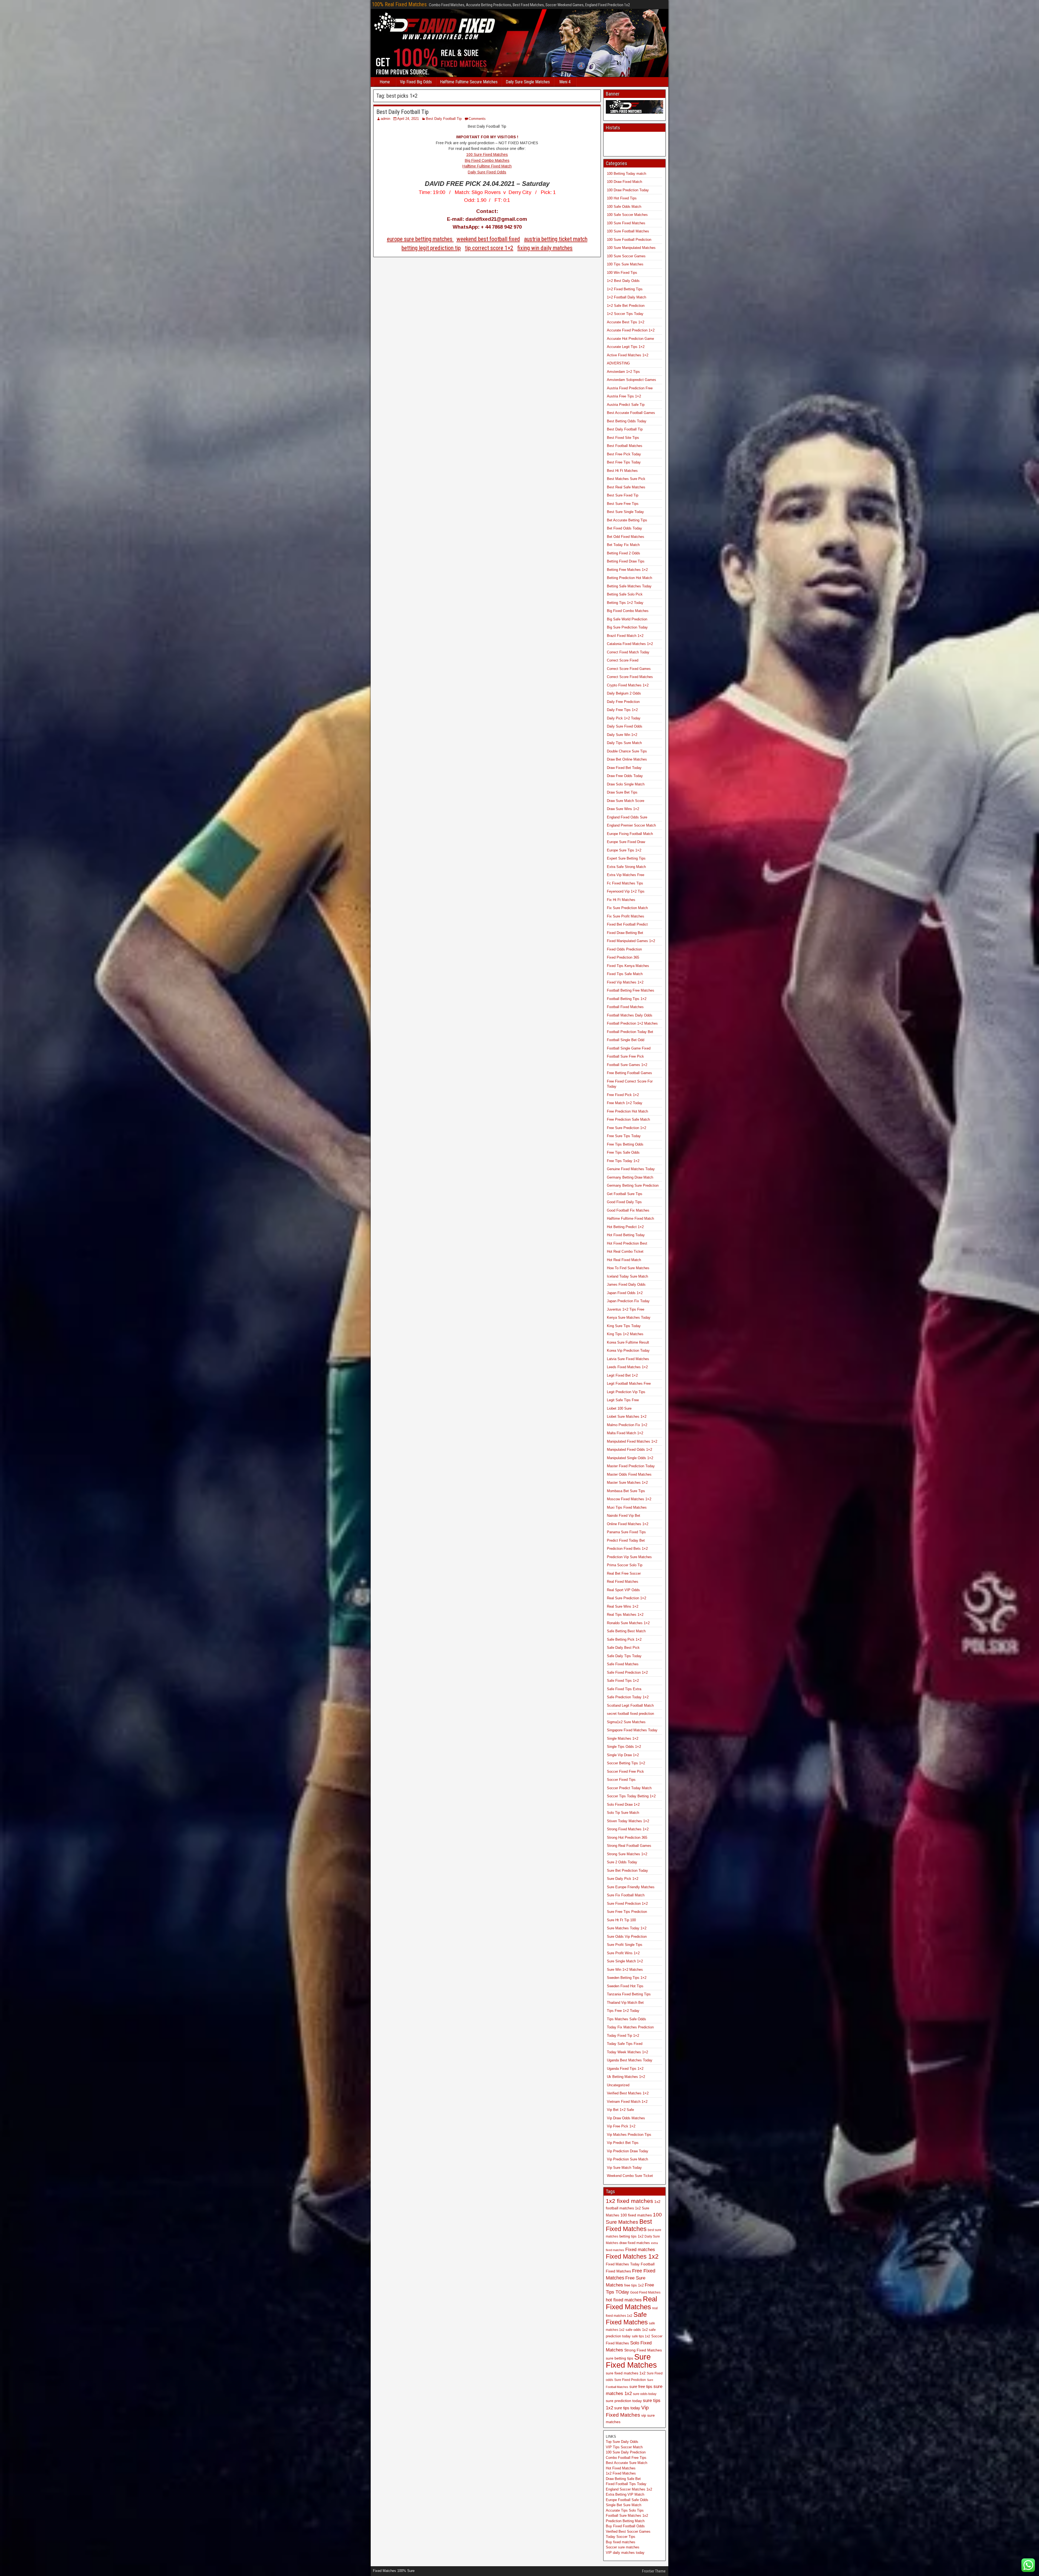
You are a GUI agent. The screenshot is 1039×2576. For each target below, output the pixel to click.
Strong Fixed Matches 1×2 (628, 1829)
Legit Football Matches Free (629, 1384)
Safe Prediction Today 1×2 (628, 1697)
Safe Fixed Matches (623, 1664)
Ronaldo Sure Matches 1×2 (628, 1623)
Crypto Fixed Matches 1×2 (628, 685)
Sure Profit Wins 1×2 (623, 1953)
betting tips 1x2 (631, 2236)
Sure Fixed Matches (631, 2361)
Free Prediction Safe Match (628, 1119)
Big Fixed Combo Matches (487, 160)
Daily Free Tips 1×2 (622, 710)
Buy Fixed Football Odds (625, 2526)
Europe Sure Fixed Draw (626, 842)
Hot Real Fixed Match (624, 1260)
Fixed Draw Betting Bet (625, 933)
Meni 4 (565, 82)
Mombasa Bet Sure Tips (626, 1491)
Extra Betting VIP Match (625, 2494)
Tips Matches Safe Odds (627, 2019)
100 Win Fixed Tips (622, 273)
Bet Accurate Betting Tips (627, 520)
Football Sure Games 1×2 (627, 1065)
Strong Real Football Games (629, 1846)
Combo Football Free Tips (626, 2458)
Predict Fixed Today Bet (626, 1540)
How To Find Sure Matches (628, 1268)
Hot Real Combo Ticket (625, 1251)
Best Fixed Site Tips (623, 438)
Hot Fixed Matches (621, 2468)
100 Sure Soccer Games (626, 256)
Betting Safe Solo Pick (625, 594)
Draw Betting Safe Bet (623, 2479)
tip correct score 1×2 (489, 248)
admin (385, 119)
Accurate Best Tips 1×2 (626, 322)
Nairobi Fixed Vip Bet (624, 1516)
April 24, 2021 (408, 119)
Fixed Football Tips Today (626, 2484)
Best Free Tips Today (624, 462)
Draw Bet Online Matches (627, 759)
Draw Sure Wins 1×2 (623, 809)
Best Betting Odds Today (627, 421)
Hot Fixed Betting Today (626, 1235)
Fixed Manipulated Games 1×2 (631, 941)
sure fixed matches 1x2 (626, 2373)
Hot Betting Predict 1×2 (625, 1227)
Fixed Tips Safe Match (625, 974)
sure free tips (641, 2386)
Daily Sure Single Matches (528, 82)
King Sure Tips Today (624, 1326)
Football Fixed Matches (625, 1007)
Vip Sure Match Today (624, 2168)
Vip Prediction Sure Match (627, 2159)
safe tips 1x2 (641, 2336)
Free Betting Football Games (629, 1073)
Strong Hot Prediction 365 (627, 1838)
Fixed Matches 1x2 (632, 2256)
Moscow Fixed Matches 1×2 (629, 1499)
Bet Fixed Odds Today (624, 528)
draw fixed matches (635, 2243)
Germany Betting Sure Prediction (633, 1185)
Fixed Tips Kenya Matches (628, 966)
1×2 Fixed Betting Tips (625, 289)
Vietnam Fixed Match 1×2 (627, 2102)
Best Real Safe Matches (626, 487)
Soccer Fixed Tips (621, 1780)
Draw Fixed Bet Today (624, 768)
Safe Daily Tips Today (624, 1656)
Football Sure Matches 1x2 (627, 2516)
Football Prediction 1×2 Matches (632, 1023)
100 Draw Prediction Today (628, 190)
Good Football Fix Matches (628, 1210)
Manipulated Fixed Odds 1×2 (629, 1450)
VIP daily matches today (625, 2553)
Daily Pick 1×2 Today (624, 718)
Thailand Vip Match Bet (625, 2003)
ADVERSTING (618, 363)
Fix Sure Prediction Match (627, 908)
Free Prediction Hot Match (627, 1111)
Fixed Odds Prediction (624, 949)
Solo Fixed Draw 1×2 (623, 1804)
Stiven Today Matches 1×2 (628, 1821)
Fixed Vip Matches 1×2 (625, 982)
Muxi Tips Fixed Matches (627, 1507)
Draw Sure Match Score (626, 801)
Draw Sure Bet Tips (622, 792)
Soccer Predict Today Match (629, 1788)
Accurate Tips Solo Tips (625, 2510)
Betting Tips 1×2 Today (625, 603)
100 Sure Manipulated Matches (631, 248)
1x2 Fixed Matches (621, 2473)
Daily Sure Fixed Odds (487, 172)
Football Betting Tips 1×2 (627, 999)
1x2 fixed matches (629, 2201)
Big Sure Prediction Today (627, 627)
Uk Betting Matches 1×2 (626, 2077)
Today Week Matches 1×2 (627, 2052)
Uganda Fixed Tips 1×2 (625, 2069)
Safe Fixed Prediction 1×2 (627, 1672)
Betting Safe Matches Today (629, 586)
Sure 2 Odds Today (622, 1862)
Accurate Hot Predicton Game (630, 339)
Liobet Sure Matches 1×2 (627, 1417)
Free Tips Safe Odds (623, 1152)
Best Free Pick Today (624, 454)
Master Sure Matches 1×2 (627, 1483)
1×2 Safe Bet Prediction (626, 306)
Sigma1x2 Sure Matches (626, 1722)
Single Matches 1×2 (623, 1738)
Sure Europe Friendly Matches (631, 1887)
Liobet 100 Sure (619, 1408)
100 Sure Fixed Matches (487, 154)
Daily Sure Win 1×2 (622, 735)
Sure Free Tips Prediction (627, 1912)
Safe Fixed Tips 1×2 (623, 1681)
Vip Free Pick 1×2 (621, 2126)
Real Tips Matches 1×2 (625, 1615)
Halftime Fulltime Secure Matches (469, 82)
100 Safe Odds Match (624, 207)
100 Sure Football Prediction (629, 240)
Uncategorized (618, 2085)
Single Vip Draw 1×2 (623, 1755)
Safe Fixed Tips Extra (624, 1689)
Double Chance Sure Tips (627, 751)
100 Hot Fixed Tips (622, 198)
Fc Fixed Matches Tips (625, 883)
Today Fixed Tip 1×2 (623, 2036)
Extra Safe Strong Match (626, 867)
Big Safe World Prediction (627, 619)
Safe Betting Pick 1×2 (624, 1639)
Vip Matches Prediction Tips (629, 2135)
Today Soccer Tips (621, 2537)
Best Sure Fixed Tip (623, 495)
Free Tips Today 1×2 (623, 1161)
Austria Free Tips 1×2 (624, 396)
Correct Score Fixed (623, 660)
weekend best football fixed (488, 239)
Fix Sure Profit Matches (626, 916)
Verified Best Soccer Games (628, 2531)
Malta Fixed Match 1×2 (625, 1433)
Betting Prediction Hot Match (629, 578)
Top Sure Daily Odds (622, 2442)
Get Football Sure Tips (625, 1194)
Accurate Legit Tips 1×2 (626, 347)
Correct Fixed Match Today (628, 652)
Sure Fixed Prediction (630, 2380)
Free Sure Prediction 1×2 (627, 1128)
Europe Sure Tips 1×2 (624, 850)
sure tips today (627, 2408)
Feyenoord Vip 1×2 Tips (626, 891)
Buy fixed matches (621, 2542)
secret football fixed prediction (630, 1714)
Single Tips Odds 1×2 (624, 1747)
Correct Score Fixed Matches (630, 677)
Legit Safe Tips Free (623, 1400)
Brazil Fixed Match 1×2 (625, 636)
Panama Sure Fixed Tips (626, 1532)
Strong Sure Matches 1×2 (627, 1854)
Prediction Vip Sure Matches (629, 1557)
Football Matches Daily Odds (630, 1015)
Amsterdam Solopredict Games (632, 380)
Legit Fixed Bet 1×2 (622, 1375)
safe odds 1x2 (637, 2330)
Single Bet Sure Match (624, 2505)
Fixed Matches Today (623, 2264)
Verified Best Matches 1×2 (628, 2093)
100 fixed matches (636, 2215)
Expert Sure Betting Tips (626, 858)
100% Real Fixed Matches (399, 4)
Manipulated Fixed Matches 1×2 (632, 1441)
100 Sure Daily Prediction (626, 2452)
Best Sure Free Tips (623, 504)
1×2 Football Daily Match (627, 297)
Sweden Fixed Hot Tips (625, 1986)
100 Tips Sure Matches (625, 264)
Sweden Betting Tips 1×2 (627, 1978)
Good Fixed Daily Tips (624, 1202)
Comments (477, 119)
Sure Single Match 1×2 (625, 1961)
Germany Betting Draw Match (630, 1177)
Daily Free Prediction (623, 702)
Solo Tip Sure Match (623, 1813)
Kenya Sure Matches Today (629, 1317)
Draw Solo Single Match (626, 784)
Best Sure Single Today (625, 512)
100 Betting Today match (627, 174)
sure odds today (645, 2394)
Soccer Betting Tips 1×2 (626, 1763)
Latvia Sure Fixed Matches (628, 1359)
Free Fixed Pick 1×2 (623, 1095)
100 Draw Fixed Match (624, 182)
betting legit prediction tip (431, 248)
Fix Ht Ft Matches (621, 900)
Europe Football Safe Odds (627, 2500)
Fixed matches (640, 2249)
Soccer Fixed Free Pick (625, 1771)
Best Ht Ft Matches (622, 471)
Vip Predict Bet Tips (623, 2143)
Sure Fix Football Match (626, 1895)
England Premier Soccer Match (631, 825)
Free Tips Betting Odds (625, 1144)
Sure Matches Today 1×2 (627, 1928)
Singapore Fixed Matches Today (632, 1730)
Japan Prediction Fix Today (628, 1301)
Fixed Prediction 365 (623, 957)
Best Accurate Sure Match (627, 2463)
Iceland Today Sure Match (627, 1276)
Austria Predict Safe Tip (626, 405)
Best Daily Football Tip (402, 112)
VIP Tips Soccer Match (624, 2447)
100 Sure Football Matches (628, 231)
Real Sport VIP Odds (623, 1590)
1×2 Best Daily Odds (623, 281)
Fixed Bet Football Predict (627, 924)
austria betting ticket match (556, 239)
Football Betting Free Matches (631, 990)
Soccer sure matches (623, 2547)
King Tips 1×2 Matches (625, 1334)
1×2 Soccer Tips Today (625, 314)
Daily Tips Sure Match (624, 743)
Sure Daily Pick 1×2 (623, 1879)
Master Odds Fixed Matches (629, 1474)
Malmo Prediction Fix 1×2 (627, 1425)
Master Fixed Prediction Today (631, 1466)
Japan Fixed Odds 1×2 (625, 1293)
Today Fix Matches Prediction (630, 2027)
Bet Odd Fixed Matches (626, 537)
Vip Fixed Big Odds (416, 82)
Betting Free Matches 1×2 (627, 570)
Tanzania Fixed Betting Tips (629, 1994)
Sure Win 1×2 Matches (625, 1970)
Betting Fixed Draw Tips (626, 561)
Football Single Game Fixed (629, 1048)
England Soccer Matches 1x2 (629, 2489)
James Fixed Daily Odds (626, 1284)
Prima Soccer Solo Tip (625, 1565)
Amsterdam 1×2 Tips (623, 372)
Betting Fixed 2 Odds (624, 553)
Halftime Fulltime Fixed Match (487, 166)
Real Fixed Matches (623, 1582)
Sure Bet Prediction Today (627, 1871)
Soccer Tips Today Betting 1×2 (631, 1796)
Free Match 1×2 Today (625, 1103)
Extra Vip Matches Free (626, 875)
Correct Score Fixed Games (629, 669)
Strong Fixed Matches (643, 2350)
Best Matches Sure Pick (626, 479)
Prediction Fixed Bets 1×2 (627, 1549)
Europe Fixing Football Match (630, 834)
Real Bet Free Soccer (624, 1573)
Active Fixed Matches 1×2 (628, 355)
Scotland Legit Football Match (630, 1705)
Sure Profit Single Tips (625, 1945)
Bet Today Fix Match (623, 545)
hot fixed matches (624, 2300)
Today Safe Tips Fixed (625, 2044)
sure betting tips (619, 2358)
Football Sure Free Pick (625, 1056)
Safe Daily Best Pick (623, 1648)
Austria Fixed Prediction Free (630, 388)
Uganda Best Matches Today (630, 2060)
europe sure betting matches (420, 239)
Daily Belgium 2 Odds (624, 693)
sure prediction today (624, 2401)
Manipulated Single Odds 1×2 (630, 1458)
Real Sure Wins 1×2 (623, 1606)
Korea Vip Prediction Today (628, 1350)
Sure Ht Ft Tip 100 (621, 1920)
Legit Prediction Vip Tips (626, 1392)
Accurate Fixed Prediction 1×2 (631, 330)
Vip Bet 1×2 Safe (620, 2110)
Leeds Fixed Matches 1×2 (627, 1367)
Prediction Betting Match (625, 2521)
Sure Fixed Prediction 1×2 (627, 1904)
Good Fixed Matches (645, 2292)
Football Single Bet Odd (626, 1040)
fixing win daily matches (545, 248)
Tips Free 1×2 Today (623, 2011)
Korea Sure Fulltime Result (628, 1342)
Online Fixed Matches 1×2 (628, 1524)
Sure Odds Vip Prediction (627, 1937)
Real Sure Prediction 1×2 (627, 1598)
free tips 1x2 (634, 2285)
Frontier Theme (654, 2571)
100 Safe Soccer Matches (627, 215)
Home (385, 82)
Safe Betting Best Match (626, 1631)
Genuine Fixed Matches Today (631, 1169)
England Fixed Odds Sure (627, 817)
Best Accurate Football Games (631, 413)
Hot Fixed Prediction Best (627, 1243)
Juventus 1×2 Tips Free (626, 1309)
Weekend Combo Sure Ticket (630, 2176)
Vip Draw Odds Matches (626, 2118)
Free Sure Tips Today (624, 1136)
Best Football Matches (625, 446)
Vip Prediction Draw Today (628, 2151)
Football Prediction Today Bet (630, 1032)
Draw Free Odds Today (625, 776)
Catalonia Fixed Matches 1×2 (630, 644)
